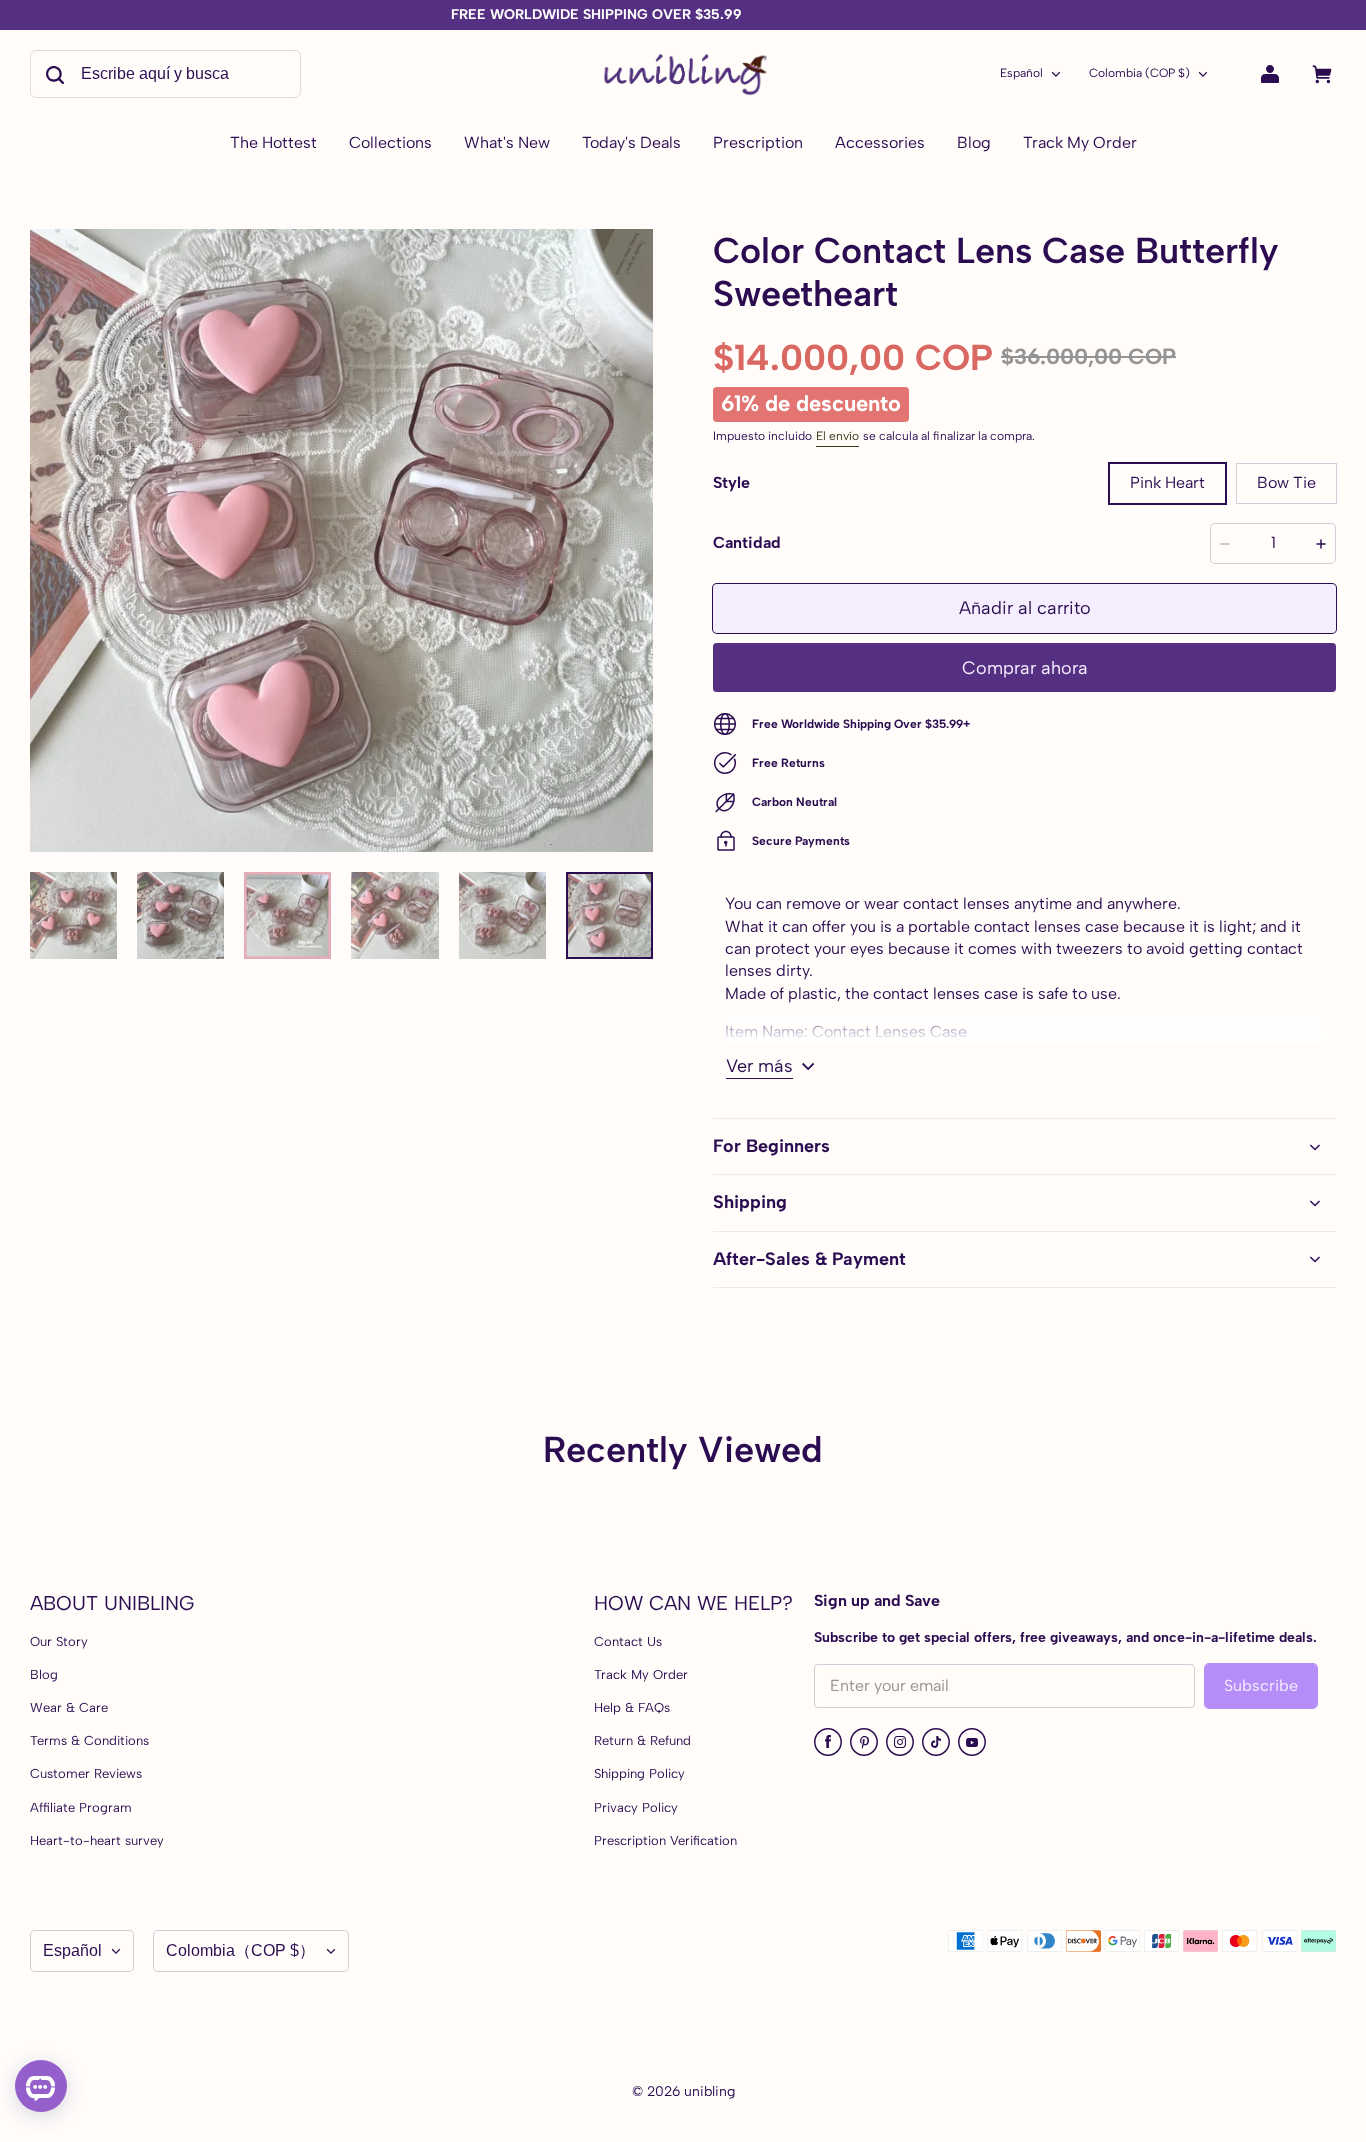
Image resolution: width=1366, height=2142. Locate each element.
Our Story (59, 1641)
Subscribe (1261, 1685)
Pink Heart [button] (1167, 482)
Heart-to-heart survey (97, 1840)
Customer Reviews (86, 1773)
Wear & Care (69, 1707)
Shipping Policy (639, 1773)
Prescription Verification (665, 1840)
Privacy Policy (636, 1807)
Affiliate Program (81, 1807)
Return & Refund (642, 1740)
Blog (44, 1674)
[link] (390, 144)
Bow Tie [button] (1286, 482)
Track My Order (641, 1674)
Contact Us (628, 1641)
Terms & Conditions (89, 1740)
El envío (837, 436)
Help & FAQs (632, 1707)
